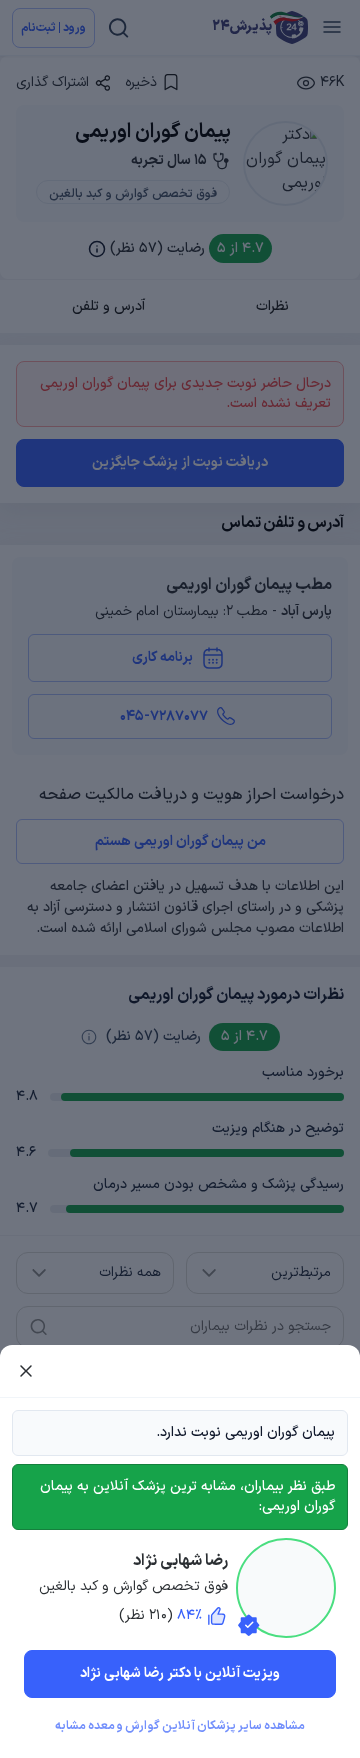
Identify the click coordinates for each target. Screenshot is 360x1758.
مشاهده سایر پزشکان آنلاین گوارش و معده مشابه (180, 1726)
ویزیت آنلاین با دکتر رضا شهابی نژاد (180, 1673)
